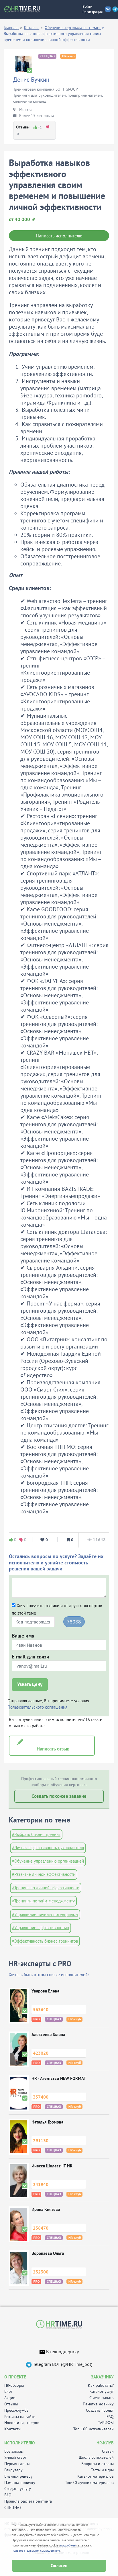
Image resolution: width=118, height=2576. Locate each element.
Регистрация (93, 12)
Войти (87, 6)
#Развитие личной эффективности (44, 1874)
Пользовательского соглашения (37, 1707)
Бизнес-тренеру (18, 2476)
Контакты (13, 2429)
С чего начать (102, 2398)
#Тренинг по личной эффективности (46, 1888)
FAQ (110, 2417)
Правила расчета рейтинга (28, 2501)
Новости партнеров (22, 2423)
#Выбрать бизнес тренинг (36, 1834)
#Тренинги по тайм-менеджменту (43, 1901)
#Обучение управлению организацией (48, 1861)
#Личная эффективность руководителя (48, 1848)
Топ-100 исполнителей (94, 2429)
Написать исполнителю (59, 236)
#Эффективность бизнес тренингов (45, 1941)
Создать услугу (18, 2489)
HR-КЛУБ (105, 2443)
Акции (10, 2398)
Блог (8, 2391)
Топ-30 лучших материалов (89, 2483)
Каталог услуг (102, 2391)
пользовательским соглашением (36, 2550)
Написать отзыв (52, 1749)
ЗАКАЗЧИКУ (102, 2377)
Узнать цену (30, 1684)
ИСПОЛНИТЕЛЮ (19, 2443)
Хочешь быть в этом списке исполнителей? (49, 1975)
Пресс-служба (16, 2410)
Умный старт (15, 2457)
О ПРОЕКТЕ (15, 2377)
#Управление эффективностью (41, 1928)
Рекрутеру (13, 2470)
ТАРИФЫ (106, 2423)
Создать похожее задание (59, 1796)
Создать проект (100, 2410)
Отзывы (11, 2404)
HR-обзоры (14, 2385)
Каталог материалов (96, 2476)
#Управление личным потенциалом (45, 1914)
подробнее (68, 2545)
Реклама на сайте (20, 2417)
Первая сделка (17, 2464)
